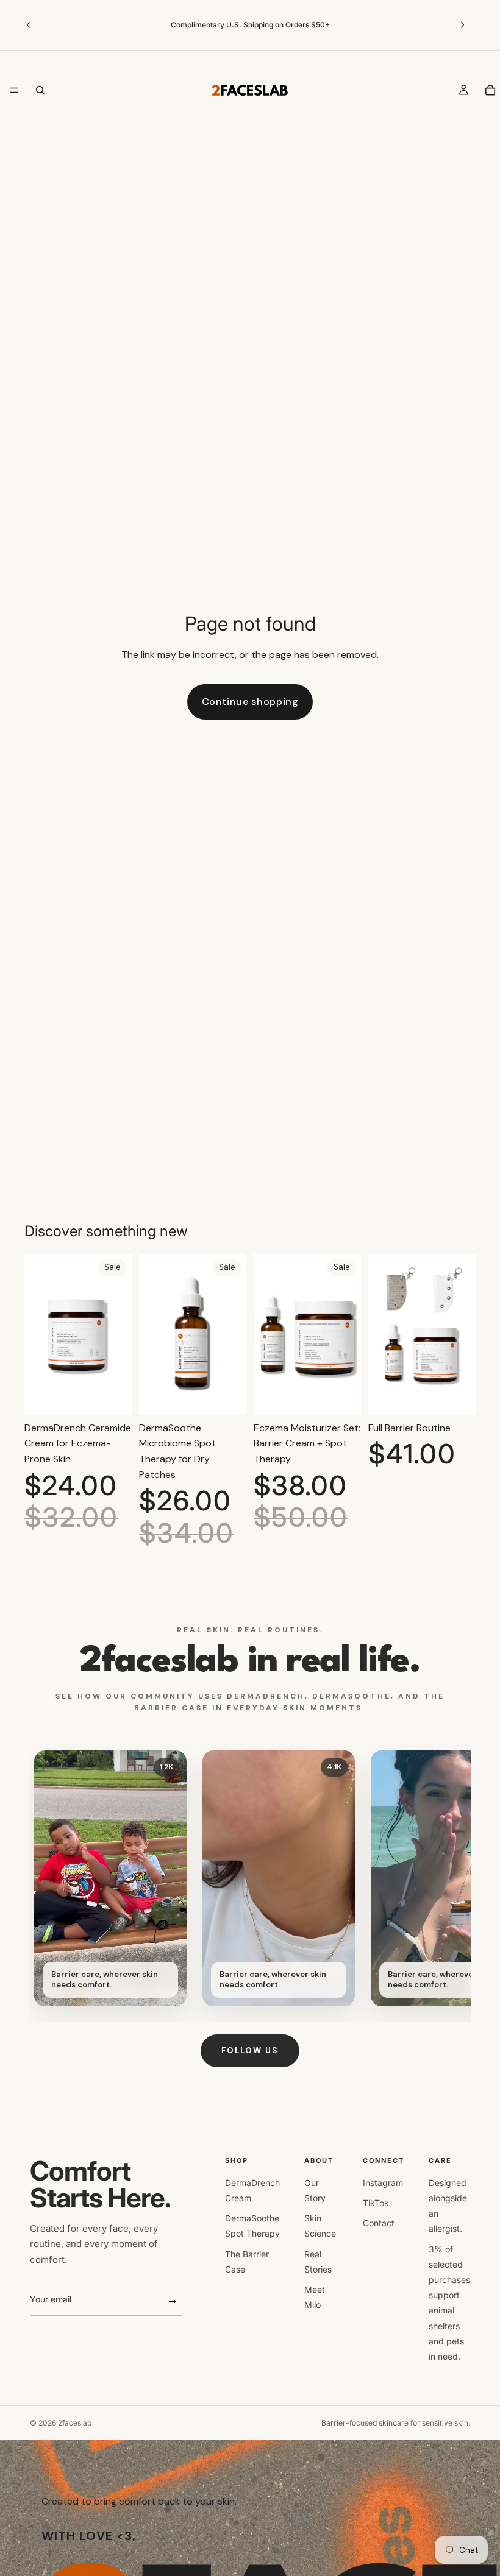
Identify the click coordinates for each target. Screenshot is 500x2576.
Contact (379, 2223)
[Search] (40, 90)
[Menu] (14, 90)
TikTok (376, 2203)
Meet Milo (315, 2297)
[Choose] (457, 1396)
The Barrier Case (247, 2262)
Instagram (383, 2183)
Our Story (315, 2190)
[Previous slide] (29, 25)
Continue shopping (250, 702)
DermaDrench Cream (252, 2190)
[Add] (113, 1396)
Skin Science (320, 2226)
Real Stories (318, 2262)
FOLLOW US (250, 2051)
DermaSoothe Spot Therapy (252, 2226)
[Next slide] (462, 25)
